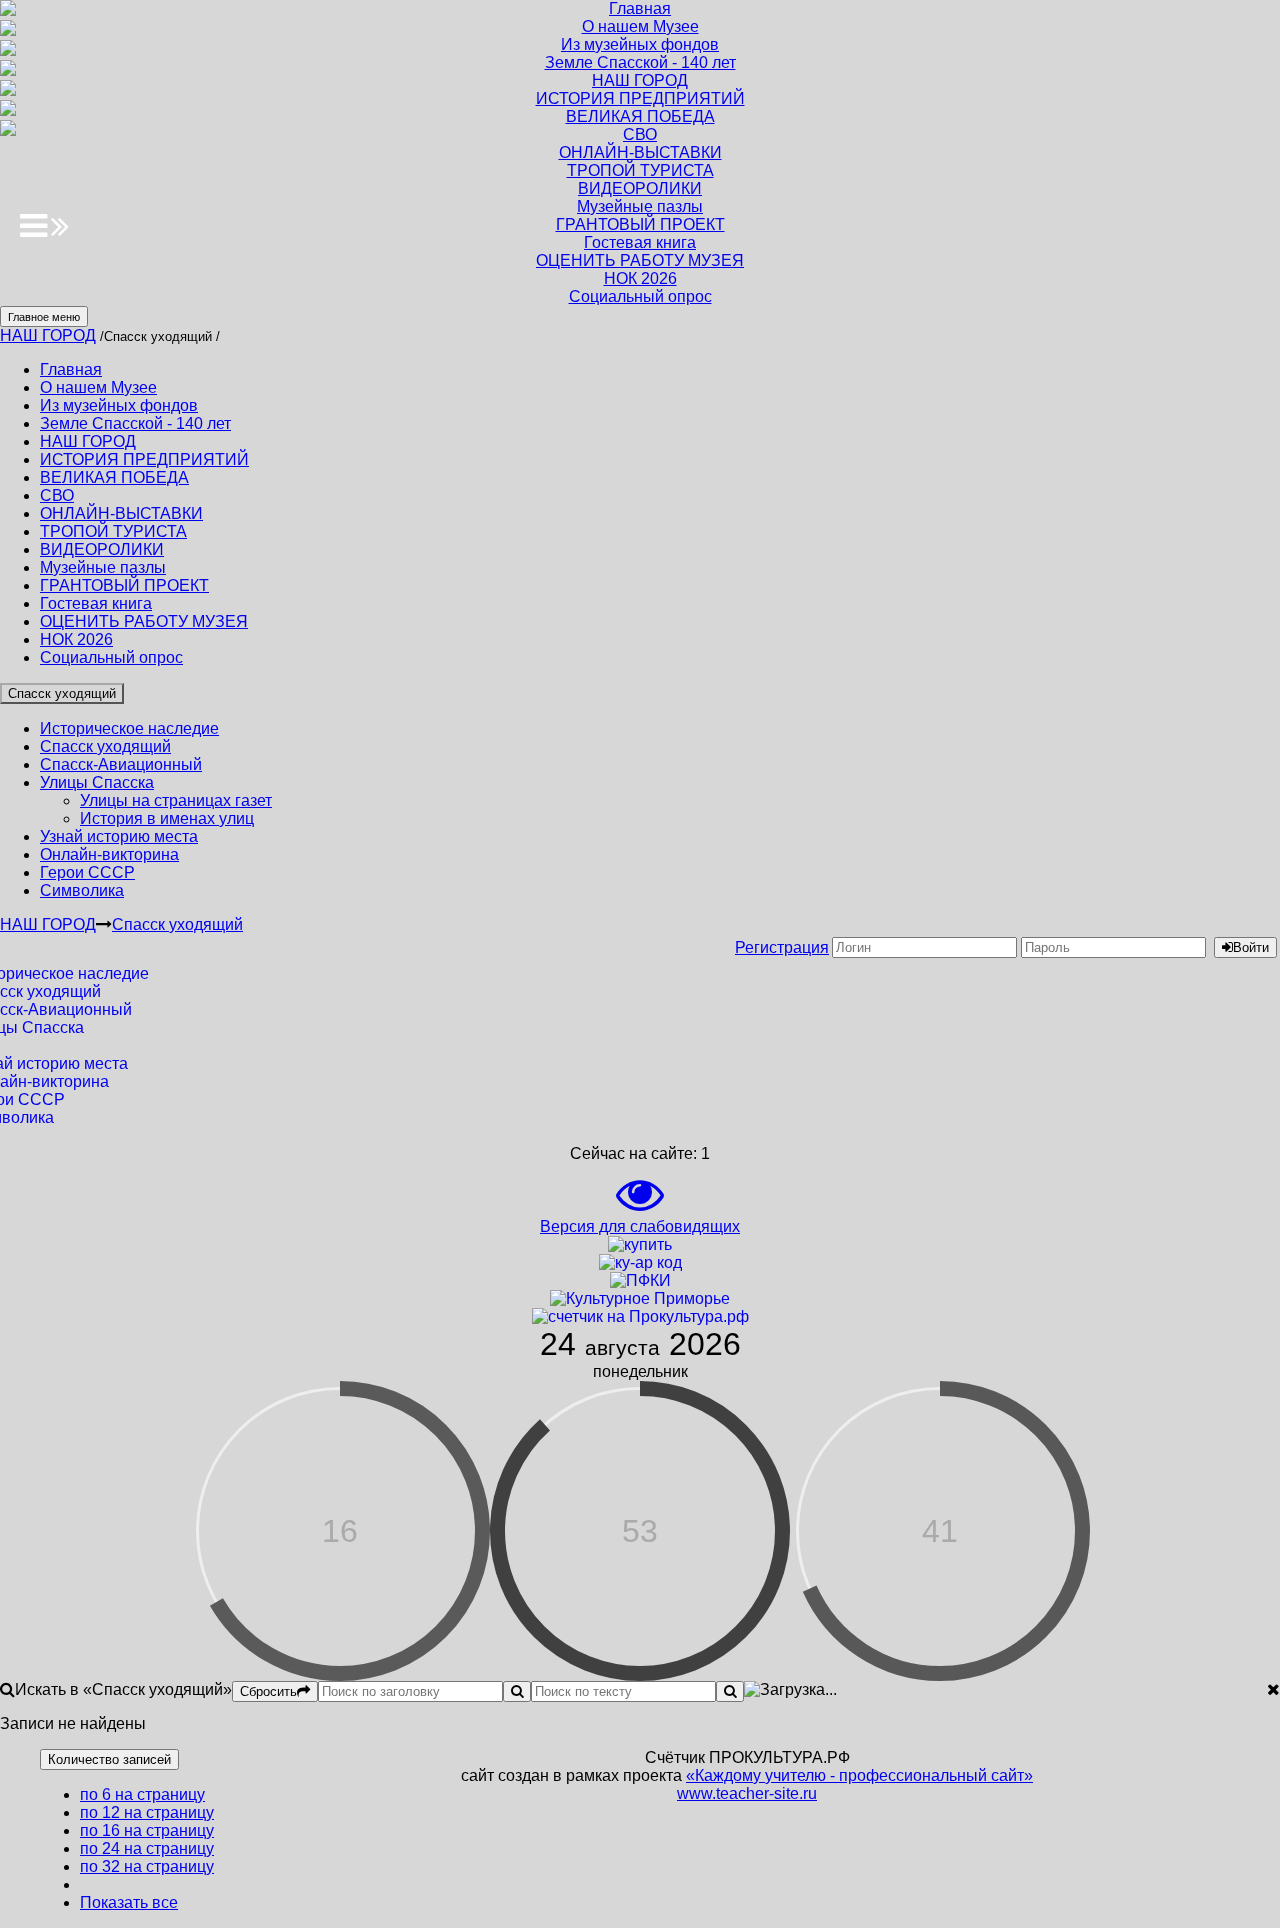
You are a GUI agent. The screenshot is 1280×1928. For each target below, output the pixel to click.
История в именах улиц (167, 818)
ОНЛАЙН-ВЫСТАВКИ (121, 513)
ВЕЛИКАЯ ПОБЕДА (114, 477)
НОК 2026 (76, 639)
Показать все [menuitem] (129, 1902)
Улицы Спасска (97, 782)
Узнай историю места (119, 836)
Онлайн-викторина (109, 854)
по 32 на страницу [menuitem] (147, 1866)
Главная (71, 369)
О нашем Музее (98, 387)
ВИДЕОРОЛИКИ (102, 549)
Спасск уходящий (62, 693)
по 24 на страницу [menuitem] (147, 1848)
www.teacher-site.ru (747, 1793)
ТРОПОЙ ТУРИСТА (113, 531)
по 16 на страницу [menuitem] (147, 1830)
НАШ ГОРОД (48, 335)
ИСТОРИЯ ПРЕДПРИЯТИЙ (144, 459)
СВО (57, 495)
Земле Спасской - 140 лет (135, 423)
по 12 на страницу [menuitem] (147, 1812)
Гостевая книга (96, 603)
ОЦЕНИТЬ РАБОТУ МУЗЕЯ (144, 621)
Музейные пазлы (103, 567)
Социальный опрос (111, 657)
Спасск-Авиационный (121, 764)
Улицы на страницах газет (176, 800)
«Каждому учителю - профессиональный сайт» (859, 1775)
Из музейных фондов (119, 405)
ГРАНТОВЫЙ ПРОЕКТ (124, 585)
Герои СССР (87, 872)
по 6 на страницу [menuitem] (142, 1794)
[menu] (127, 1849)
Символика (82, 890)
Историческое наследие (129, 728)
